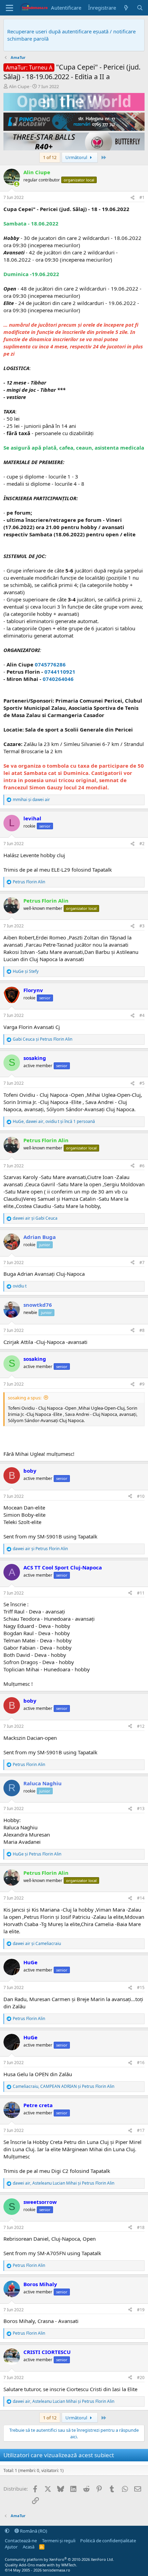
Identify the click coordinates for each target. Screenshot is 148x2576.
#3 (142, 926)
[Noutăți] (126, 8)
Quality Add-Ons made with (30, 2565)
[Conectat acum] (17, 184)
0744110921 (60, 672)
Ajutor (11, 2547)
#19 (141, 2310)
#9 (142, 1384)
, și (64, 2086)
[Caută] (140, 8)
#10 (141, 1496)
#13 (141, 1809)
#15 (141, 1988)
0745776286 (50, 664)
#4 (142, 1015)
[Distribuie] (133, 198)
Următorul (77, 157)
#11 (141, 1593)
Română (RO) (33, 2531)
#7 (142, 1263)
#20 (141, 2378)
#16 (141, 2063)
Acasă (29, 2547)
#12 (141, 1726)
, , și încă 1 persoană (54, 1122)
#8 (142, 1330)
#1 (142, 197)
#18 (141, 2227)
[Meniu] (9, 8)
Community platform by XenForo (59, 2559)
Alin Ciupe (19, 86)
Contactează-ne (21, 2541)
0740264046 (58, 679)
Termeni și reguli (59, 2541)
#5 (142, 1083)
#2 (142, 844)
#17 (141, 2130)
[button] (7, 2531)
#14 (141, 1898)
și (31, 800)
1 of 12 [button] (50, 157)
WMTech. (69, 2565)
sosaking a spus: (25, 1398)
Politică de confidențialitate (108, 2541)
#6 (142, 1166)
